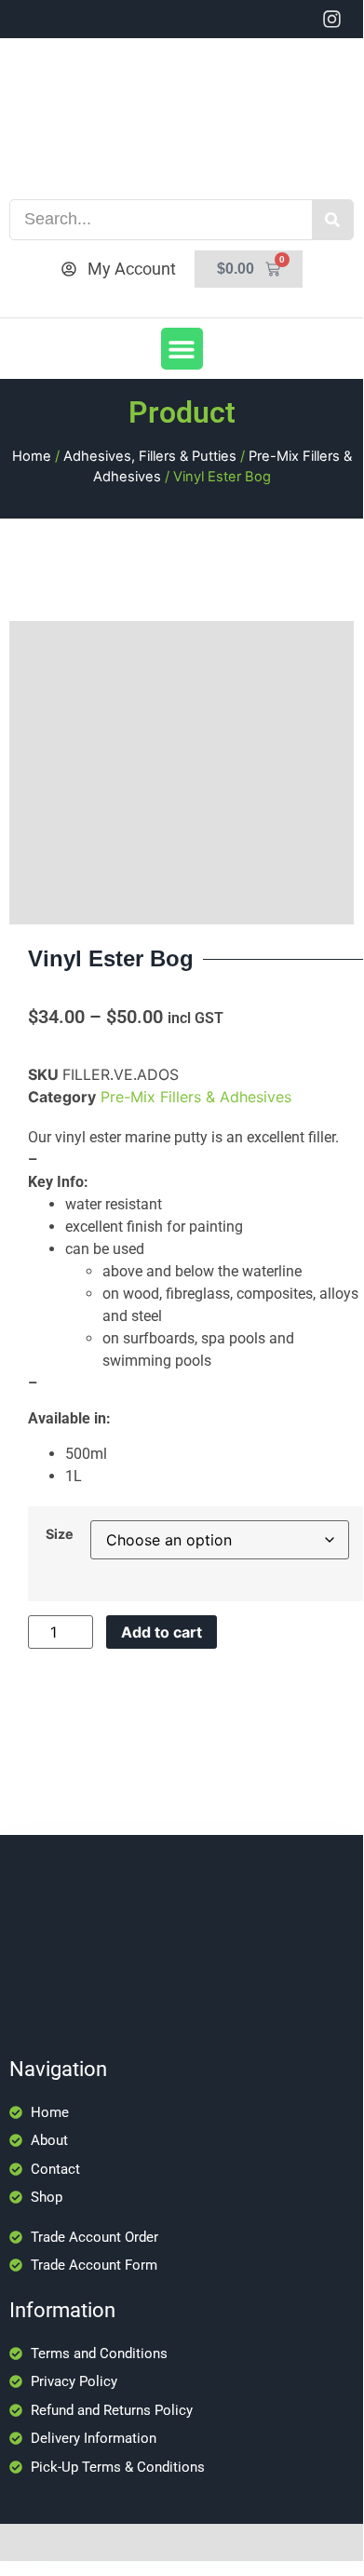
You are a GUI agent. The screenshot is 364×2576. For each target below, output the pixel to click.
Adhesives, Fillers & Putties (150, 456)
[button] (182, 349)
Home (32, 456)
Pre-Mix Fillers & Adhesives (196, 1097)
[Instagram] (332, 19)
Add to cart (162, 1632)
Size (60, 1534)
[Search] (332, 220)
